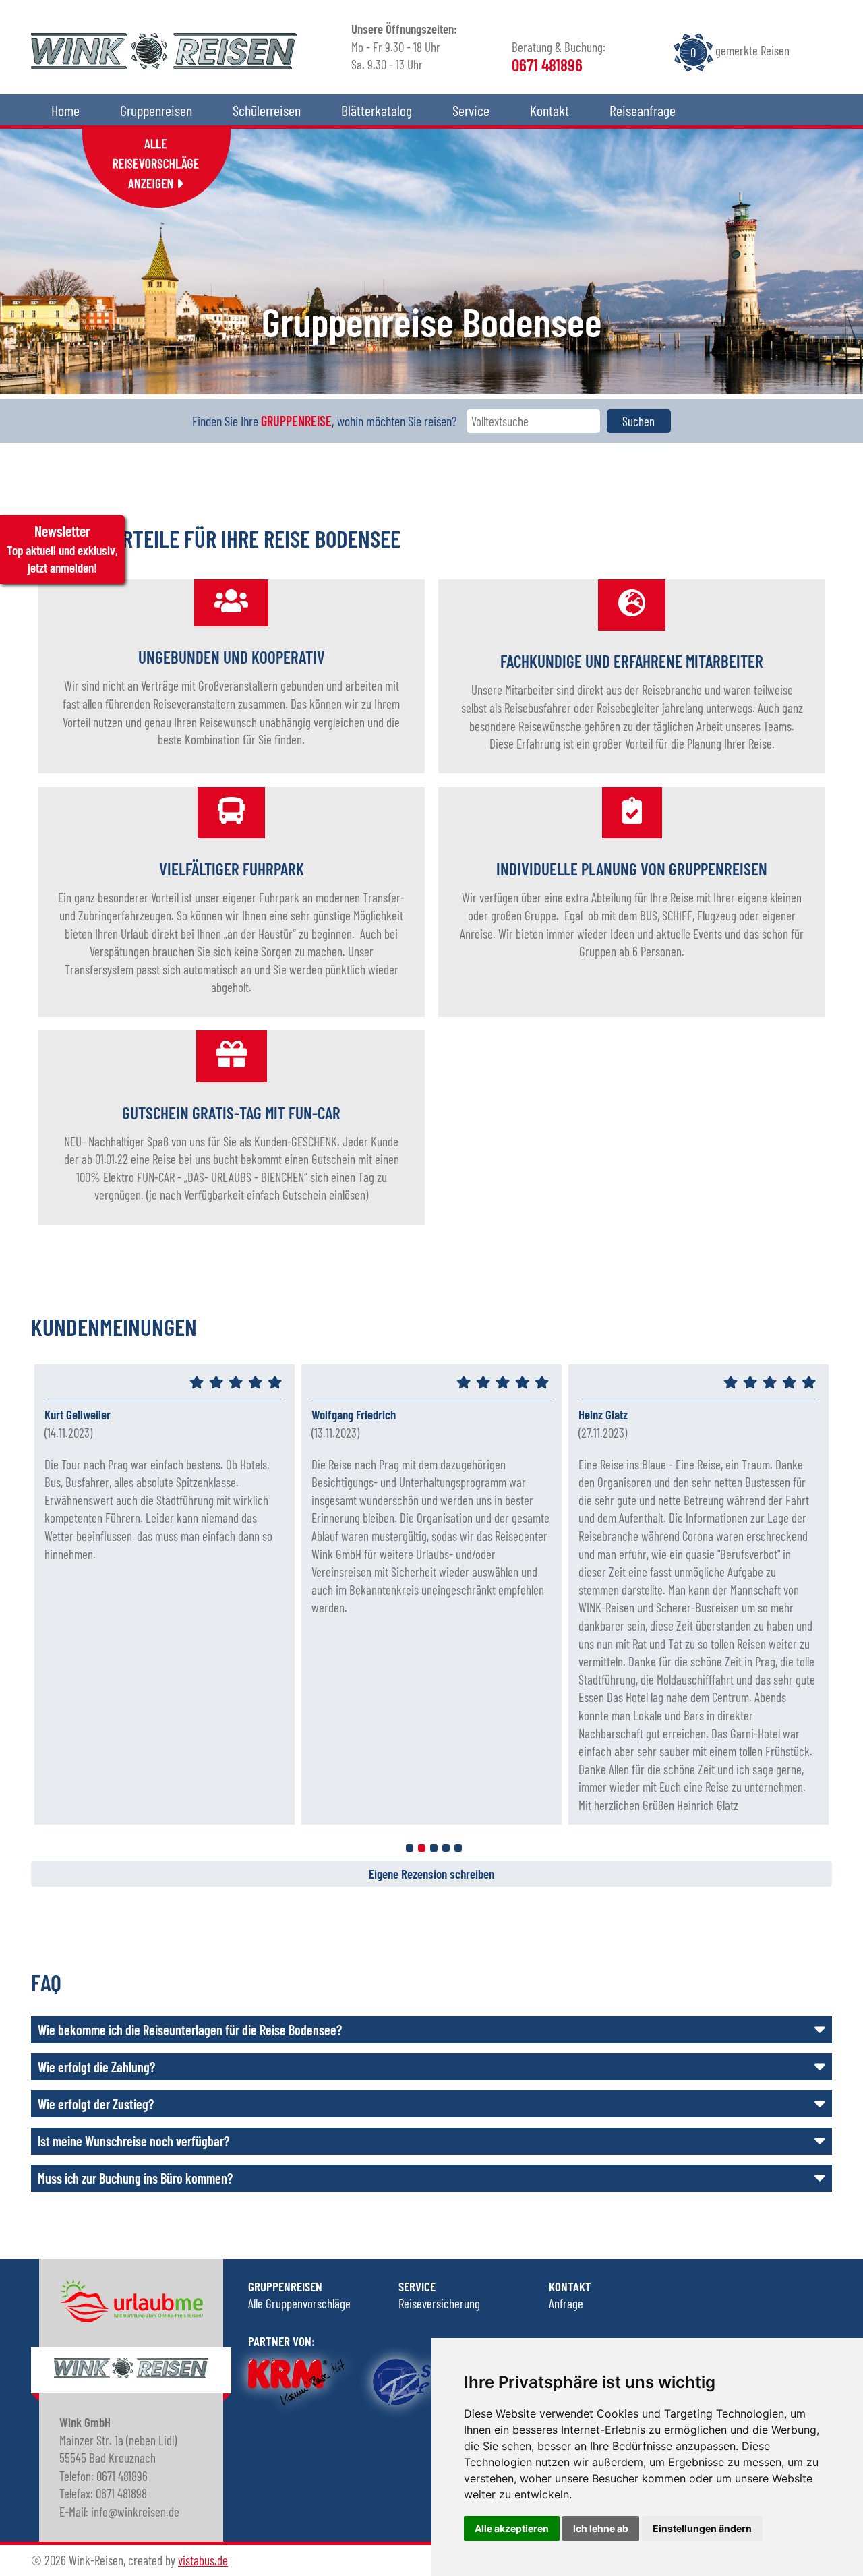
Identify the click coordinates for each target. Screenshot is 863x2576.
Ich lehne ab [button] (601, 2528)
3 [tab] (434, 1848)
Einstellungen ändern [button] (702, 2528)
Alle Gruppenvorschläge (299, 2303)
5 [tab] (458, 1848)
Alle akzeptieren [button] (512, 2528)
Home (65, 110)
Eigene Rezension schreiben (431, 1874)
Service (471, 110)
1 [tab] (410, 1848)
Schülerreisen (267, 110)
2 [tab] (422, 1848)
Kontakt (549, 110)
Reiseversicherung (439, 2303)
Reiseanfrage (643, 110)
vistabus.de (203, 2560)
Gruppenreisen (156, 110)
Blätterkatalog (377, 110)
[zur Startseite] (164, 64)
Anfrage (566, 2303)
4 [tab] (446, 1848)
